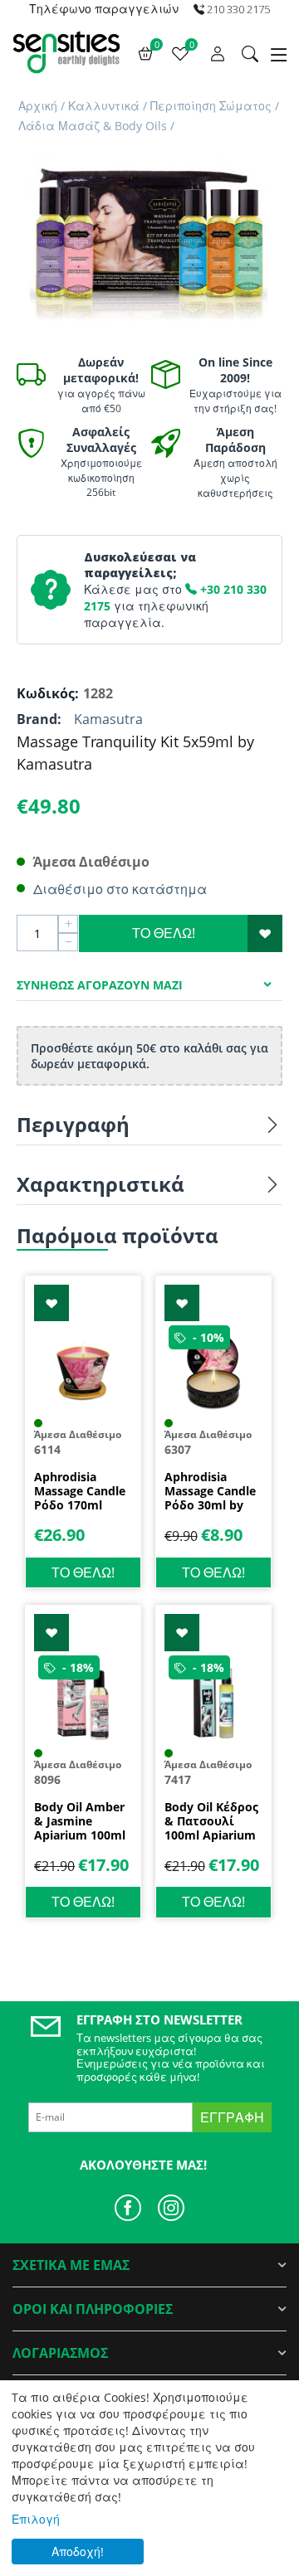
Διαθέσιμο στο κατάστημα (120, 889)
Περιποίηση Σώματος (211, 106)
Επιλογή (36, 2519)
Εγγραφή (232, 2117)
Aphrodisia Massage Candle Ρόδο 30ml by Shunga (210, 1491)
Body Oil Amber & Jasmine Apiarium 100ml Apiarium (80, 1821)
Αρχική (38, 106)
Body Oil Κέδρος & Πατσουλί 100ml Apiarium (211, 1821)
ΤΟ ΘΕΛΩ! (164, 933)
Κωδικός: (46, 693)
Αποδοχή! (78, 2552)
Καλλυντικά (104, 106)
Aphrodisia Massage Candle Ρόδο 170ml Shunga (80, 1491)
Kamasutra (108, 719)
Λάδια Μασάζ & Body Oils (93, 126)
